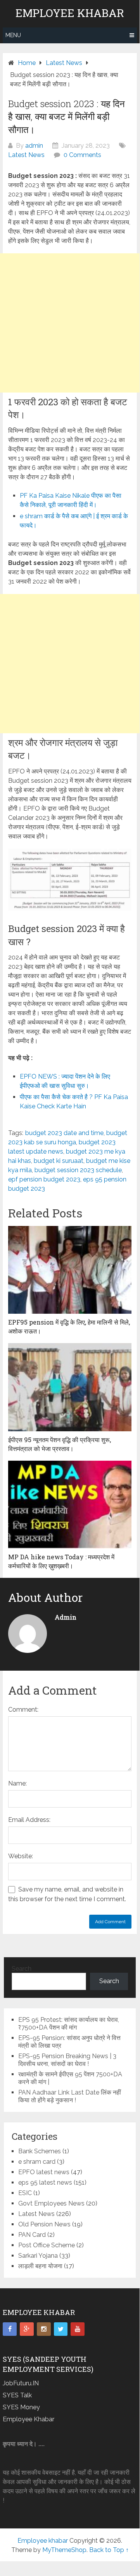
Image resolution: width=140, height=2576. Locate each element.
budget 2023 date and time (64, 1133)
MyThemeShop (64, 2550)
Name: (17, 1783)
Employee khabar (70, 13)
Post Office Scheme (47, 2245)
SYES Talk (17, 2395)
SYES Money (21, 2407)
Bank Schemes (40, 2151)
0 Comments (82, 155)
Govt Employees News (51, 2203)
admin (34, 146)
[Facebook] (10, 2329)
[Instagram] (44, 2329)
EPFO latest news (44, 2172)
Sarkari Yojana (38, 2256)
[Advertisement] (70, 323)
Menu (13, 35)
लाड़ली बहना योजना (40, 2266)
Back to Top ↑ (109, 2550)
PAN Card (32, 2235)
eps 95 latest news (45, 2183)
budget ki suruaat (59, 1161)
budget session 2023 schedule (78, 1170)
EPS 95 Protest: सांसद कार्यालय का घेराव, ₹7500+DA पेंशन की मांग (69, 2024)
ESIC (25, 2193)
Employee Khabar (29, 2419)
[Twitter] (61, 2329)
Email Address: (29, 1820)
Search (22, 1969)
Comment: (23, 1710)
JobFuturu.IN (21, 2383)
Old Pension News (44, 2224)
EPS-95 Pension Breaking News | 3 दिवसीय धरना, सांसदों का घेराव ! (67, 2060)
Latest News (26, 155)
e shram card (37, 2162)
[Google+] (27, 2329)
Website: (21, 1856)
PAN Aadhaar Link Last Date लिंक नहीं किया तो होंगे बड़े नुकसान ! (70, 2096)
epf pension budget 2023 (44, 1179)
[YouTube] (78, 2329)
